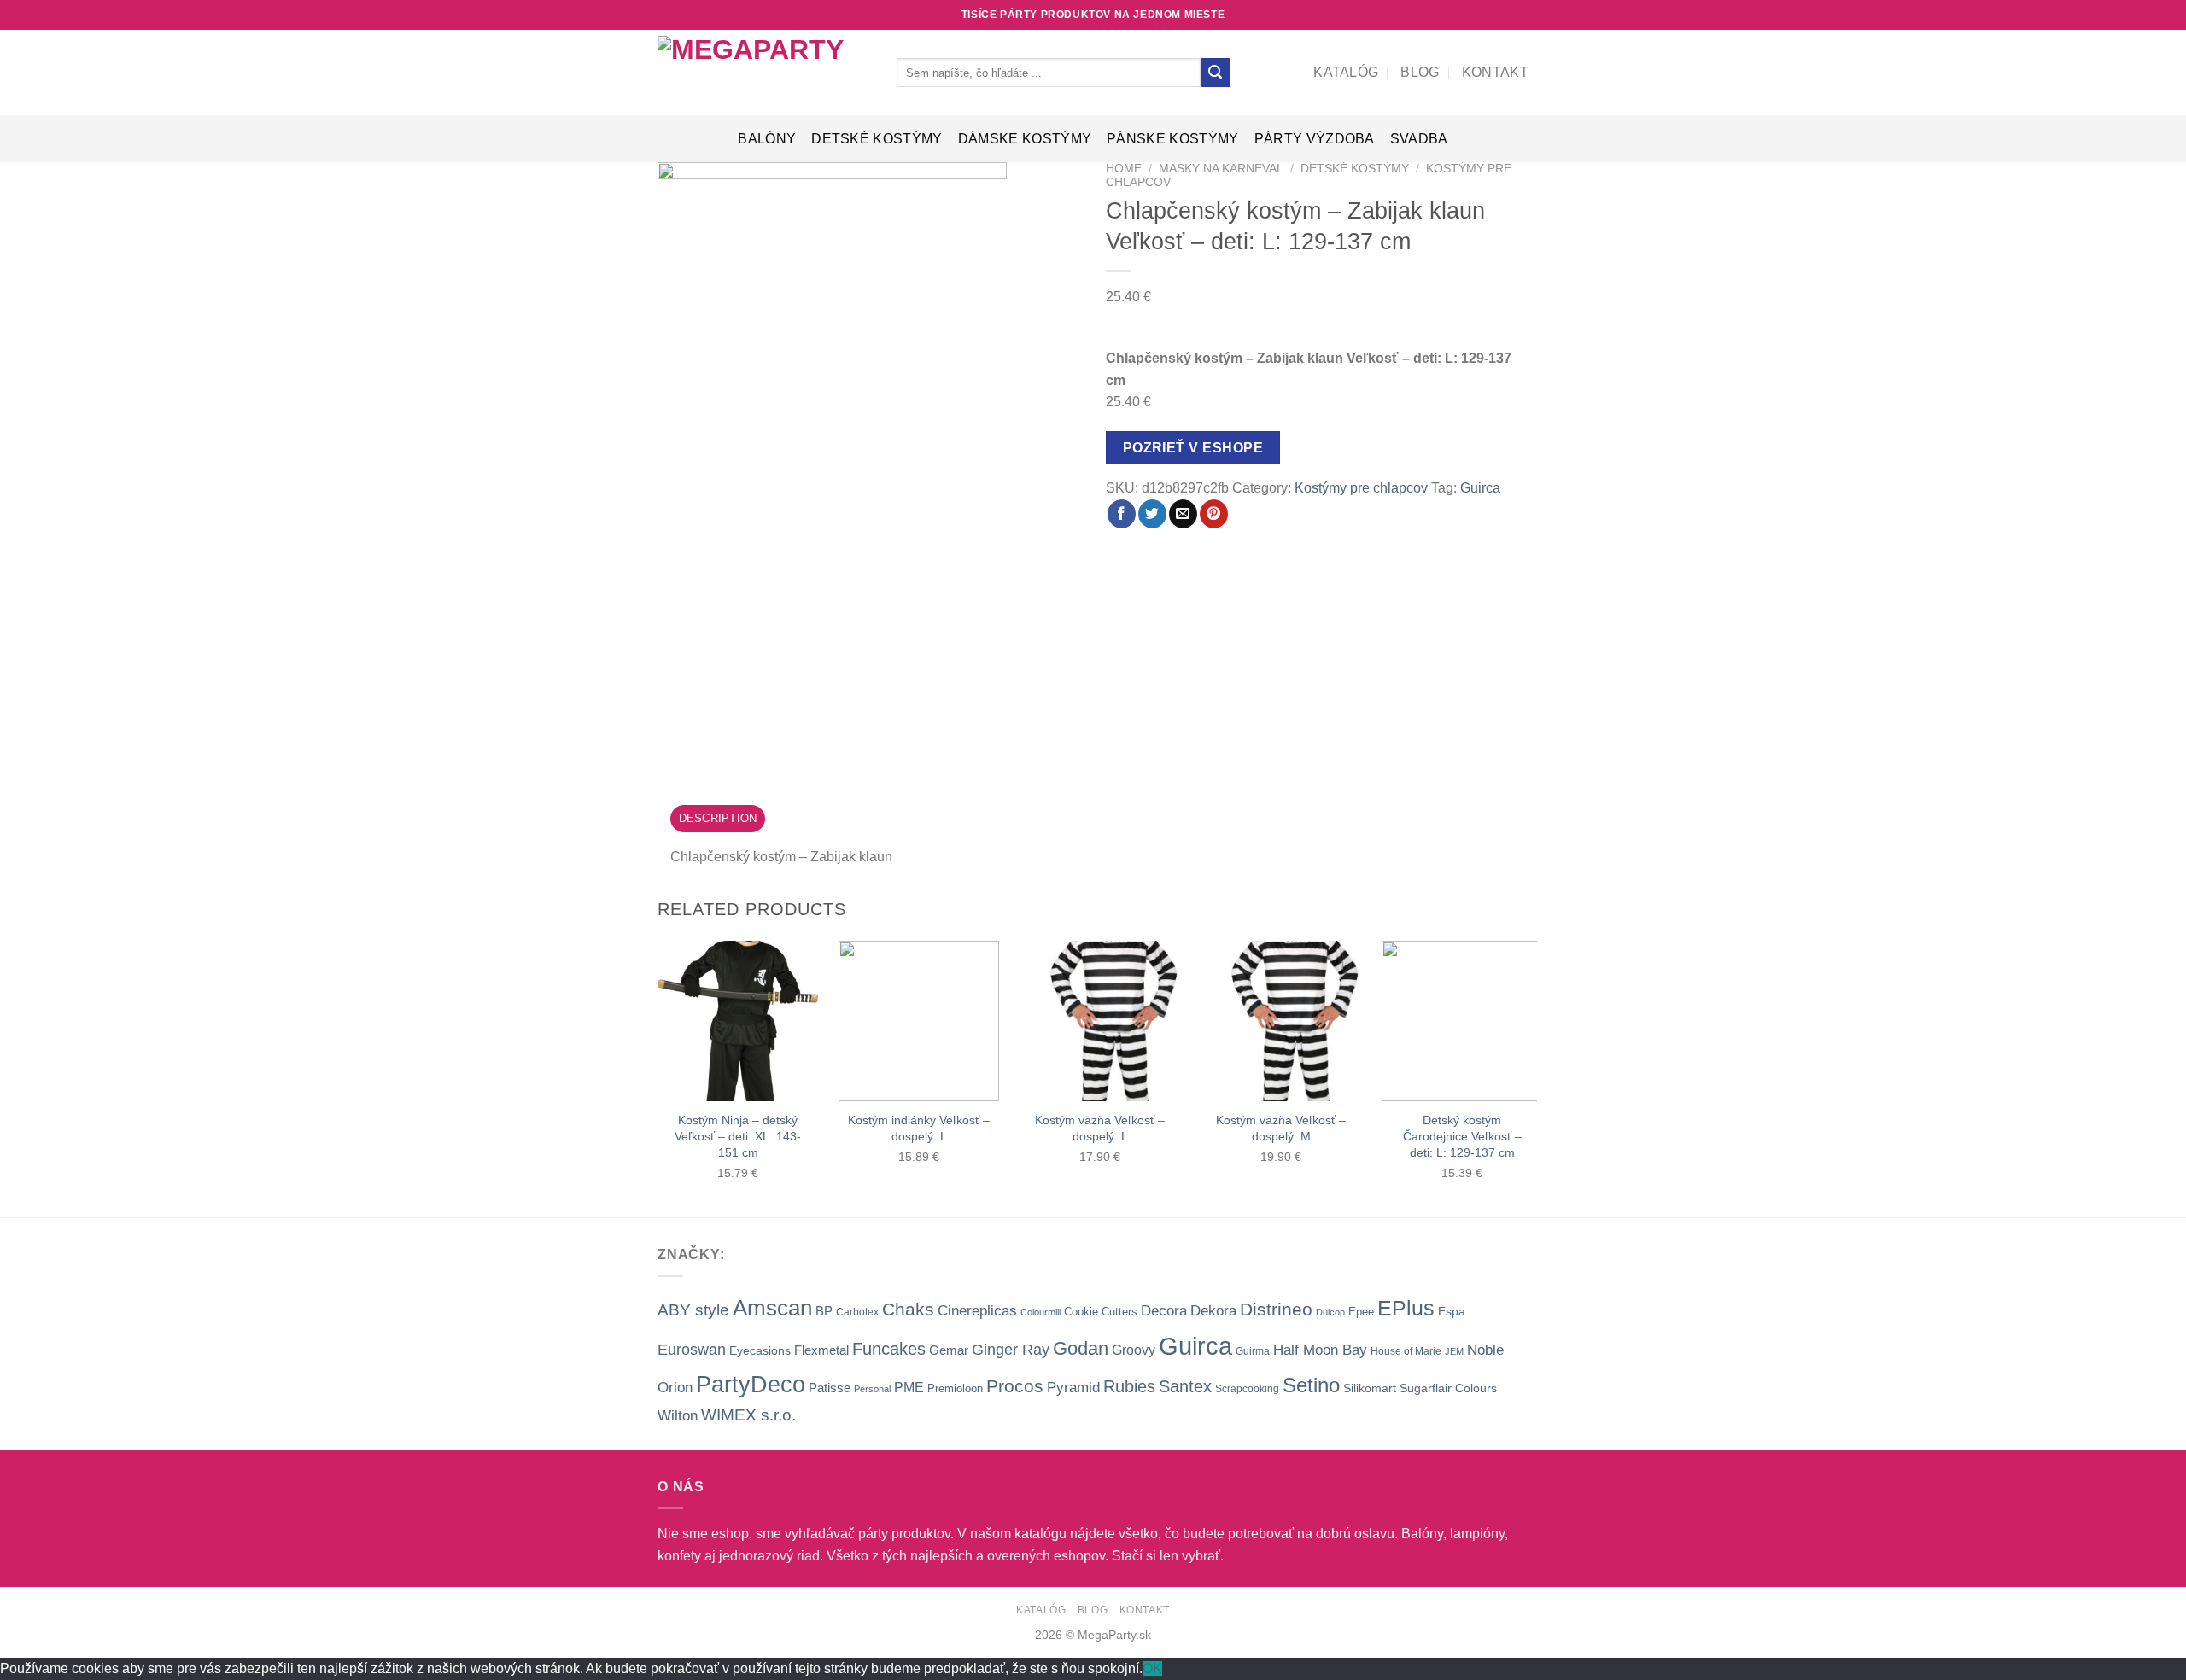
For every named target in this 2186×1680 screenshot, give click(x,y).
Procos (1015, 1386)
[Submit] (1215, 73)
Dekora (1213, 1310)
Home (1124, 169)
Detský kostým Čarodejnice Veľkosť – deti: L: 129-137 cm (1462, 1136)
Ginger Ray (1011, 1350)
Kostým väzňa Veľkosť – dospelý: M (1281, 1128)
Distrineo (1276, 1309)
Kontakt (1495, 72)
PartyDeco (751, 1385)
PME (909, 1388)
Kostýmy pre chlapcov (1361, 488)
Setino (1311, 1385)
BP (824, 1311)
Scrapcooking (1247, 1389)
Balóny (767, 139)
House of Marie (1406, 1351)
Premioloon (955, 1388)
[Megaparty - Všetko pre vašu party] (764, 73)
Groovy (1134, 1350)
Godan (1081, 1348)
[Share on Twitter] (1152, 514)
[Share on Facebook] (1122, 514)
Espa (1452, 1311)
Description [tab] (718, 818)
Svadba (1419, 139)
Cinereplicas (977, 1311)
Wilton (678, 1416)
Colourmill (1040, 1312)
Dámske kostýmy (1025, 139)
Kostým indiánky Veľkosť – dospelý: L (919, 1128)
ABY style (693, 1310)
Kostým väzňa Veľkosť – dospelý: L (1100, 1128)
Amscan (772, 1308)
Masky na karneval (1221, 169)
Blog (1420, 72)
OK (1152, 1668)
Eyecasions (760, 1350)
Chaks (908, 1309)
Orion (675, 1388)
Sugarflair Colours (1448, 1388)
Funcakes (889, 1349)
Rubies (1129, 1386)
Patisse (830, 1388)
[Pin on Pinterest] (1214, 514)
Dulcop (1330, 1312)
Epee (1361, 1312)
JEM (1454, 1351)
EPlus (1406, 1308)
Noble (1485, 1350)
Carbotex (857, 1312)
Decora (1164, 1311)
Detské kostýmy (877, 139)
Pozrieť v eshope (1193, 448)
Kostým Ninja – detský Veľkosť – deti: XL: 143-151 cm (738, 1136)
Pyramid (1073, 1387)
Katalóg (1346, 72)
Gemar (949, 1350)
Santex (1185, 1386)
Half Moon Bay (1320, 1350)
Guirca (1480, 488)
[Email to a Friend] (1183, 514)
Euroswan (692, 1350)
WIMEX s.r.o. (748, 1415)
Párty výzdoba (1315, 139)
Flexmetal (821, 1350)
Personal (872, 1389)
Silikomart (1370, 1388)
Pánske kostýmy (1172, 139)
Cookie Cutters (1101, 1312)
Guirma (1253, 1351)
